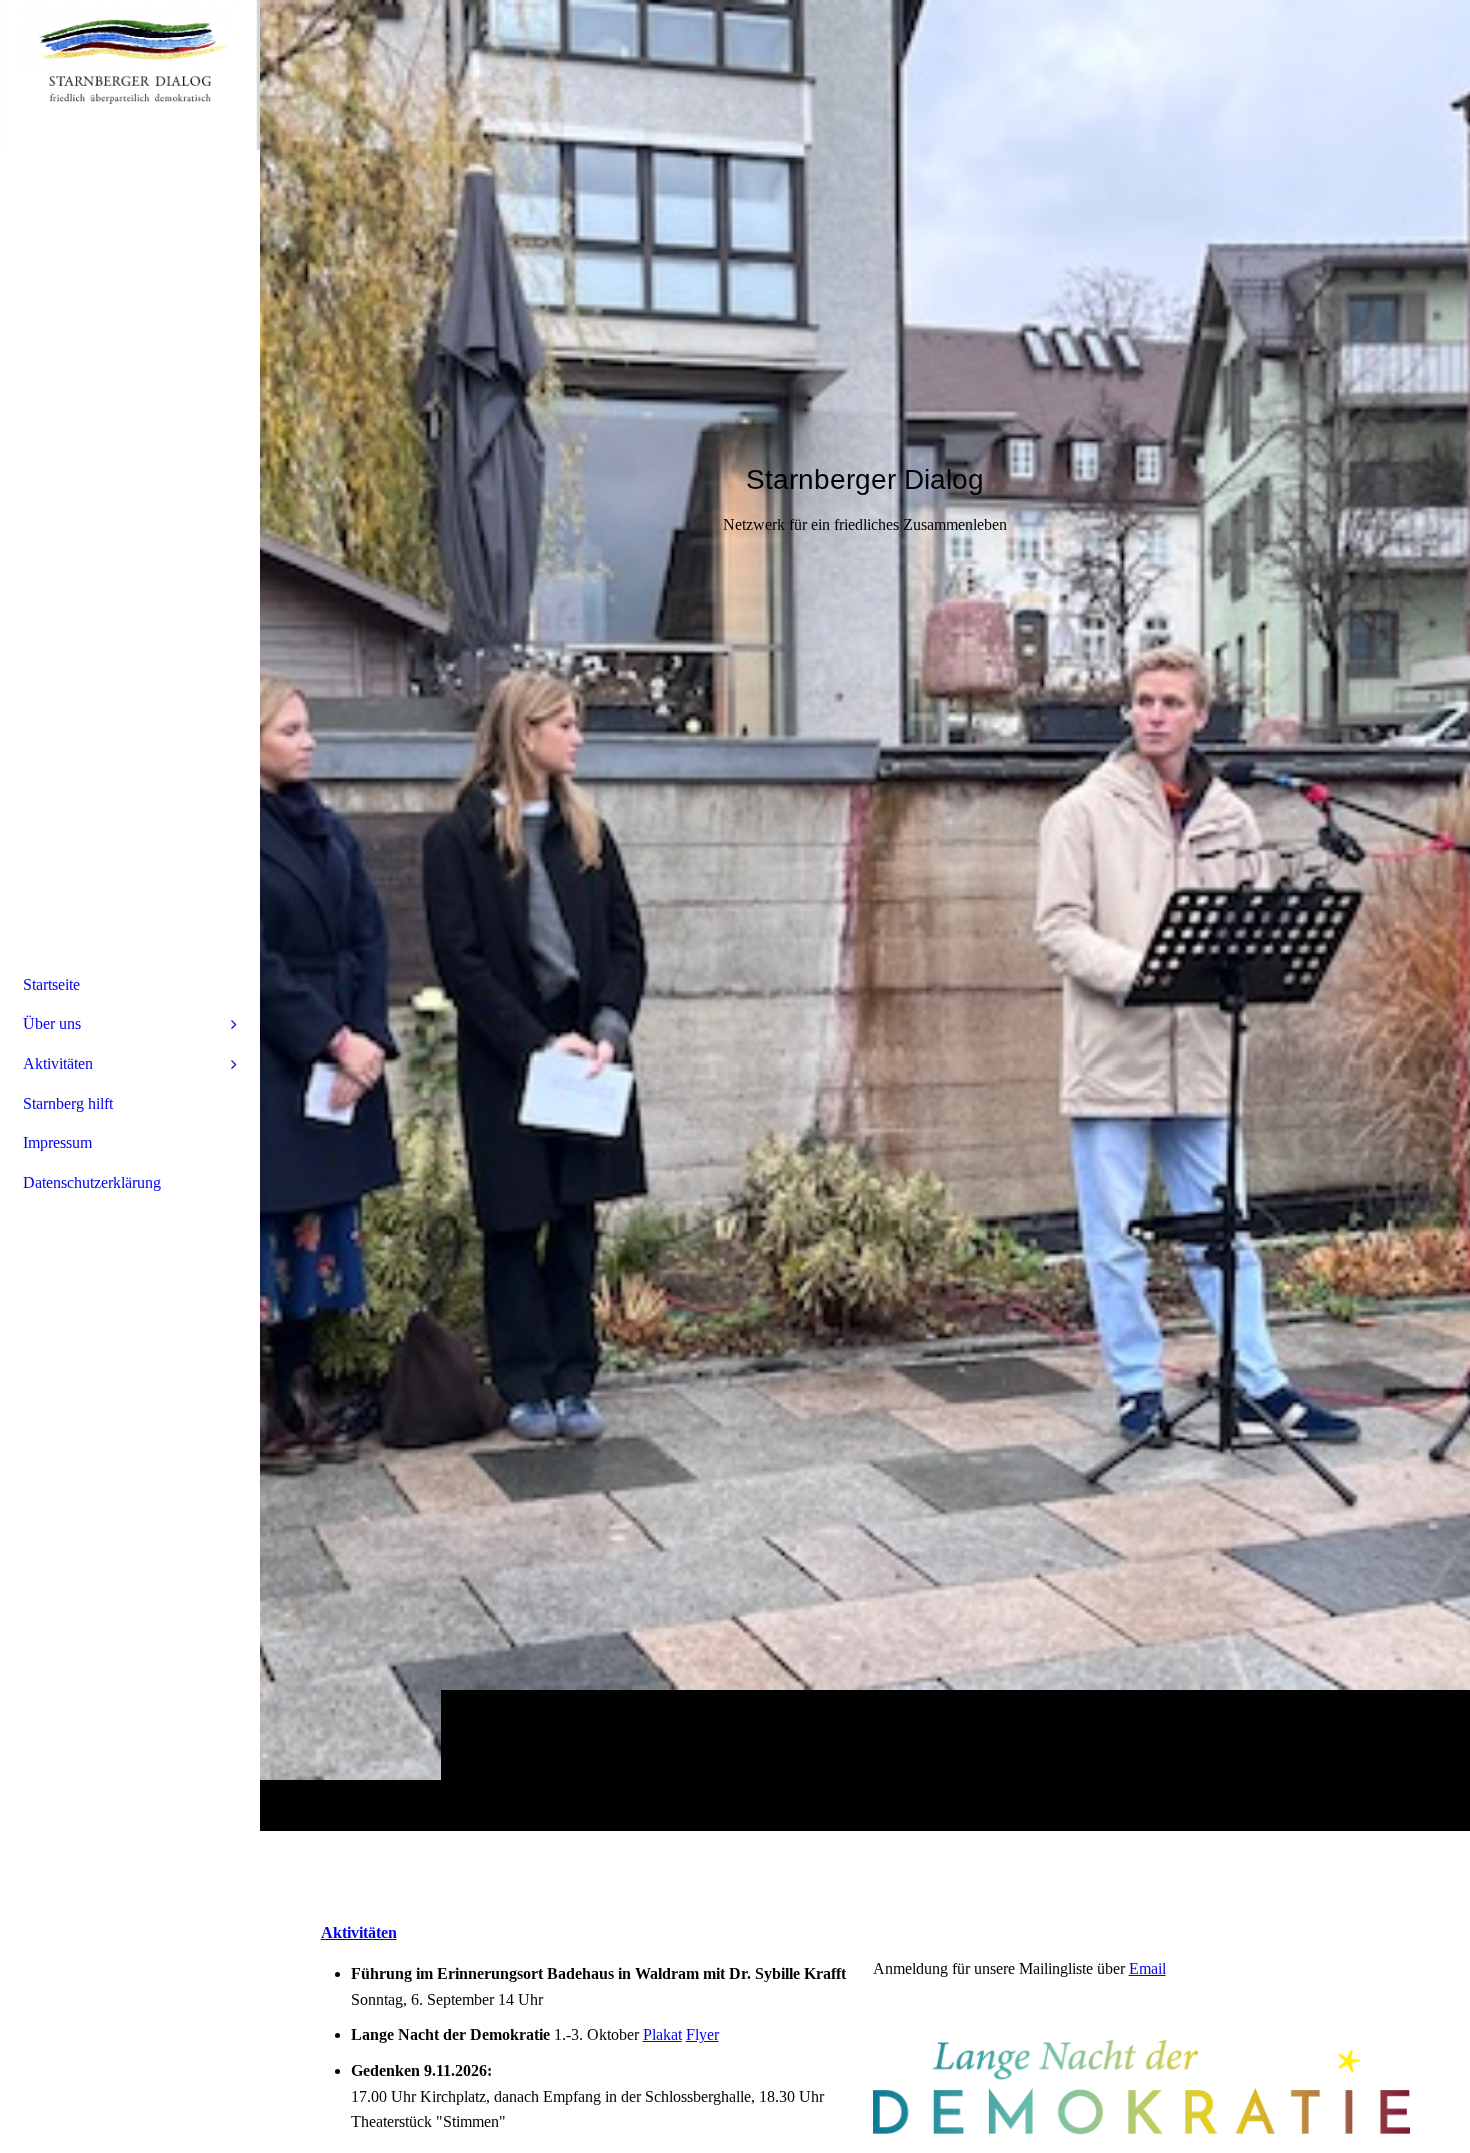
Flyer (702, 2034)
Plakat (662, 2034)
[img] (865, 915)
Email (1147, 1968)
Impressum (57, 1142)
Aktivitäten (58, 1063)
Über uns (52, 1023)
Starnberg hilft (68, 1103)
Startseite (51, 984)
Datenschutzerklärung (92, 1182)
